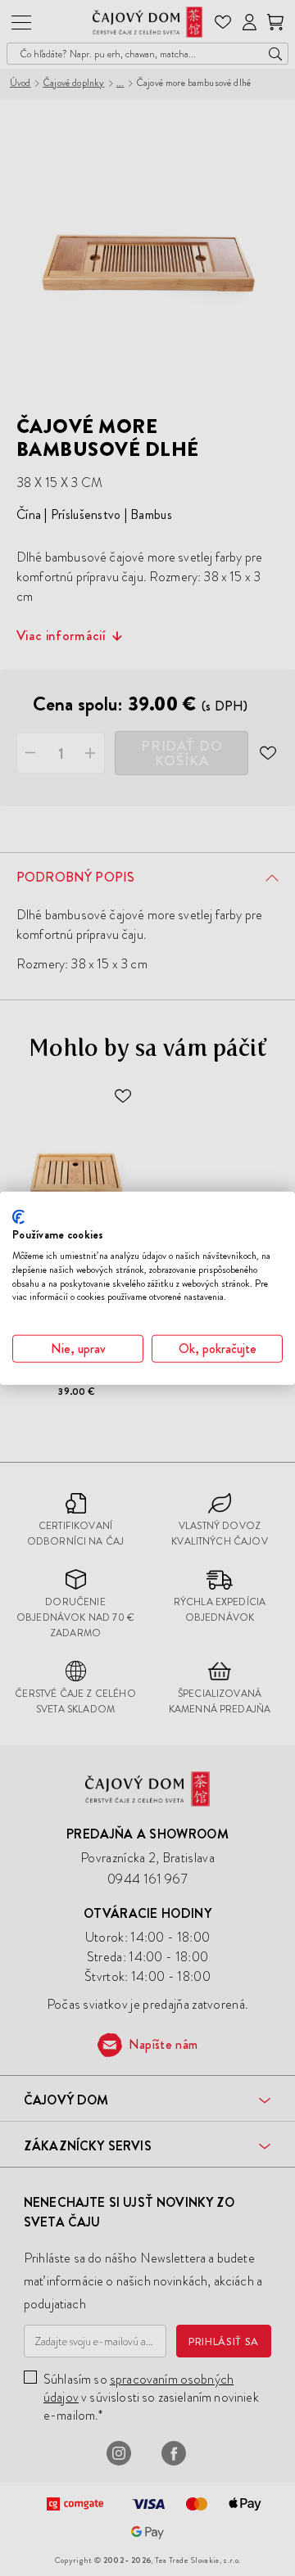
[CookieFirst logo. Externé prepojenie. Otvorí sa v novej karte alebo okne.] (18, 1216)
